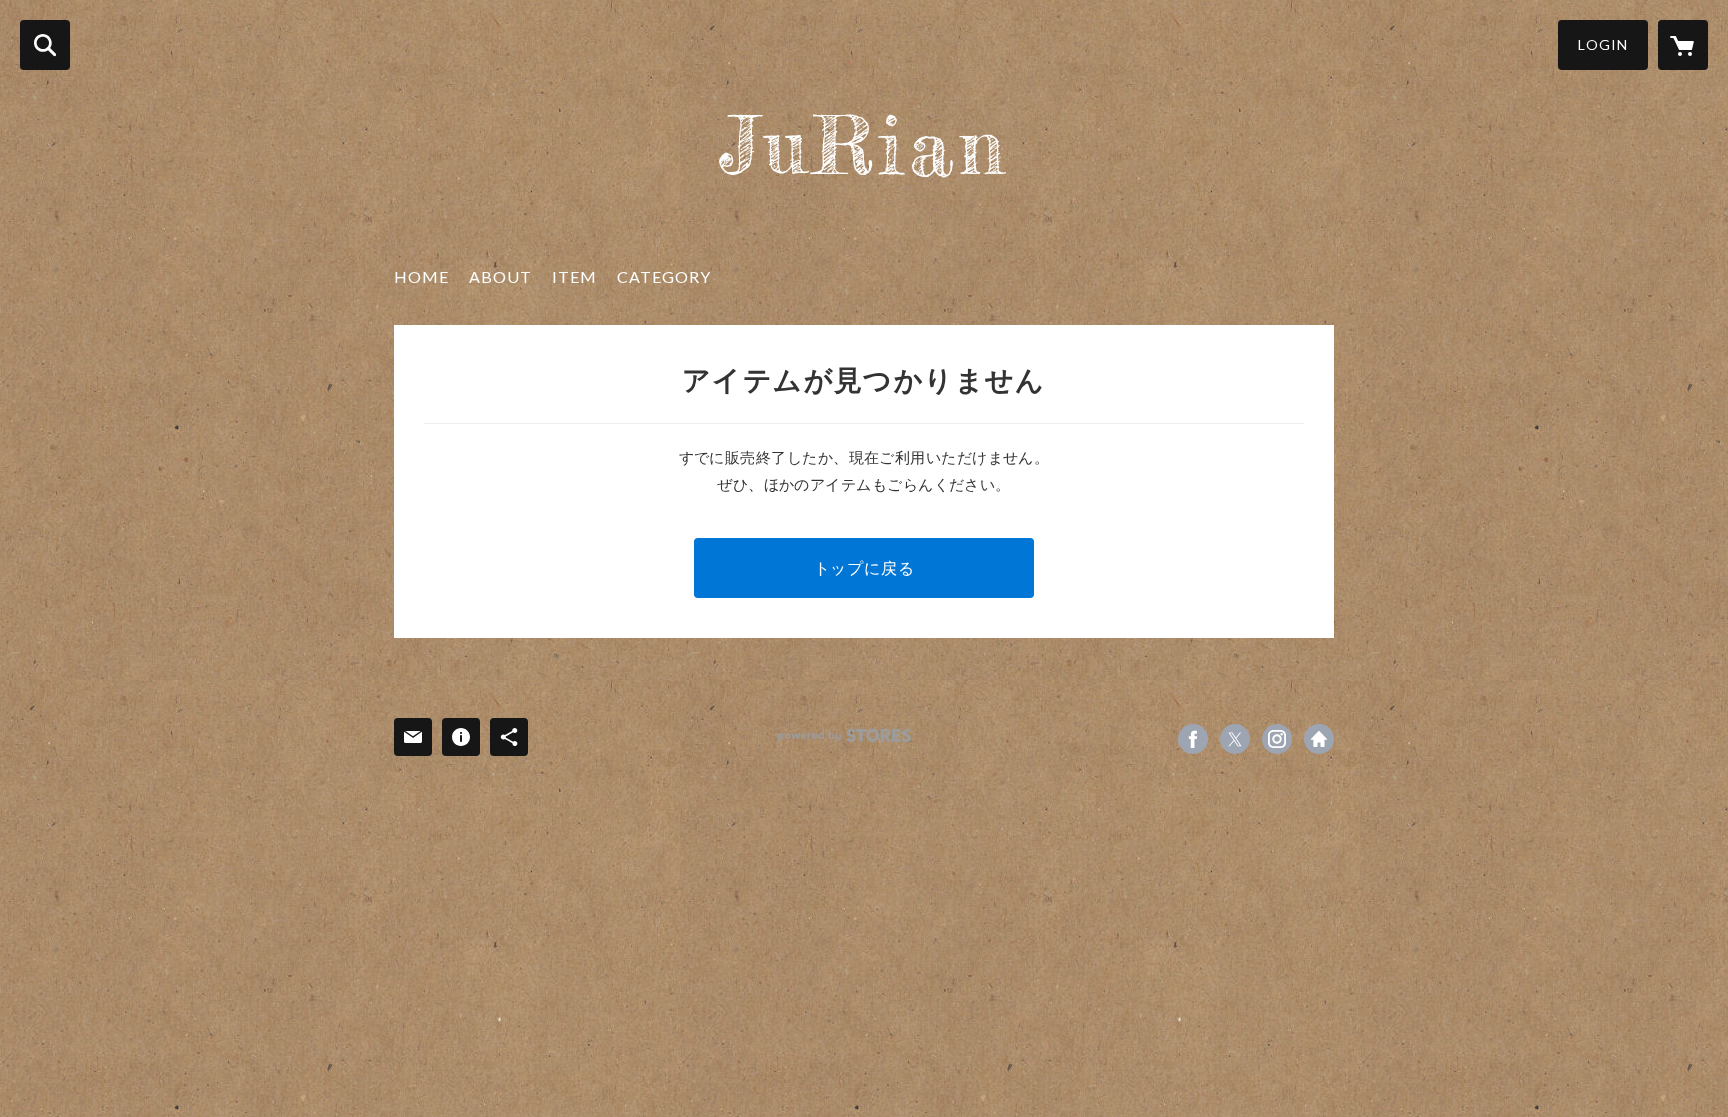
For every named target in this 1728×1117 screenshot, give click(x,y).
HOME (421, 276)
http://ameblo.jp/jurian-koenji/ (1319, 739)
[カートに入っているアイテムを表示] (1683, 45)
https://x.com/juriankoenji (1235, 739)
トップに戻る (864, 567)
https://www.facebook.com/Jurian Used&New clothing (1193, 739)
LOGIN (1603, 44)
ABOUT (500, 276)
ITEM (574, 276)
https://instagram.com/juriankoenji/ (1277, 739)
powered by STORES (844, 735)
